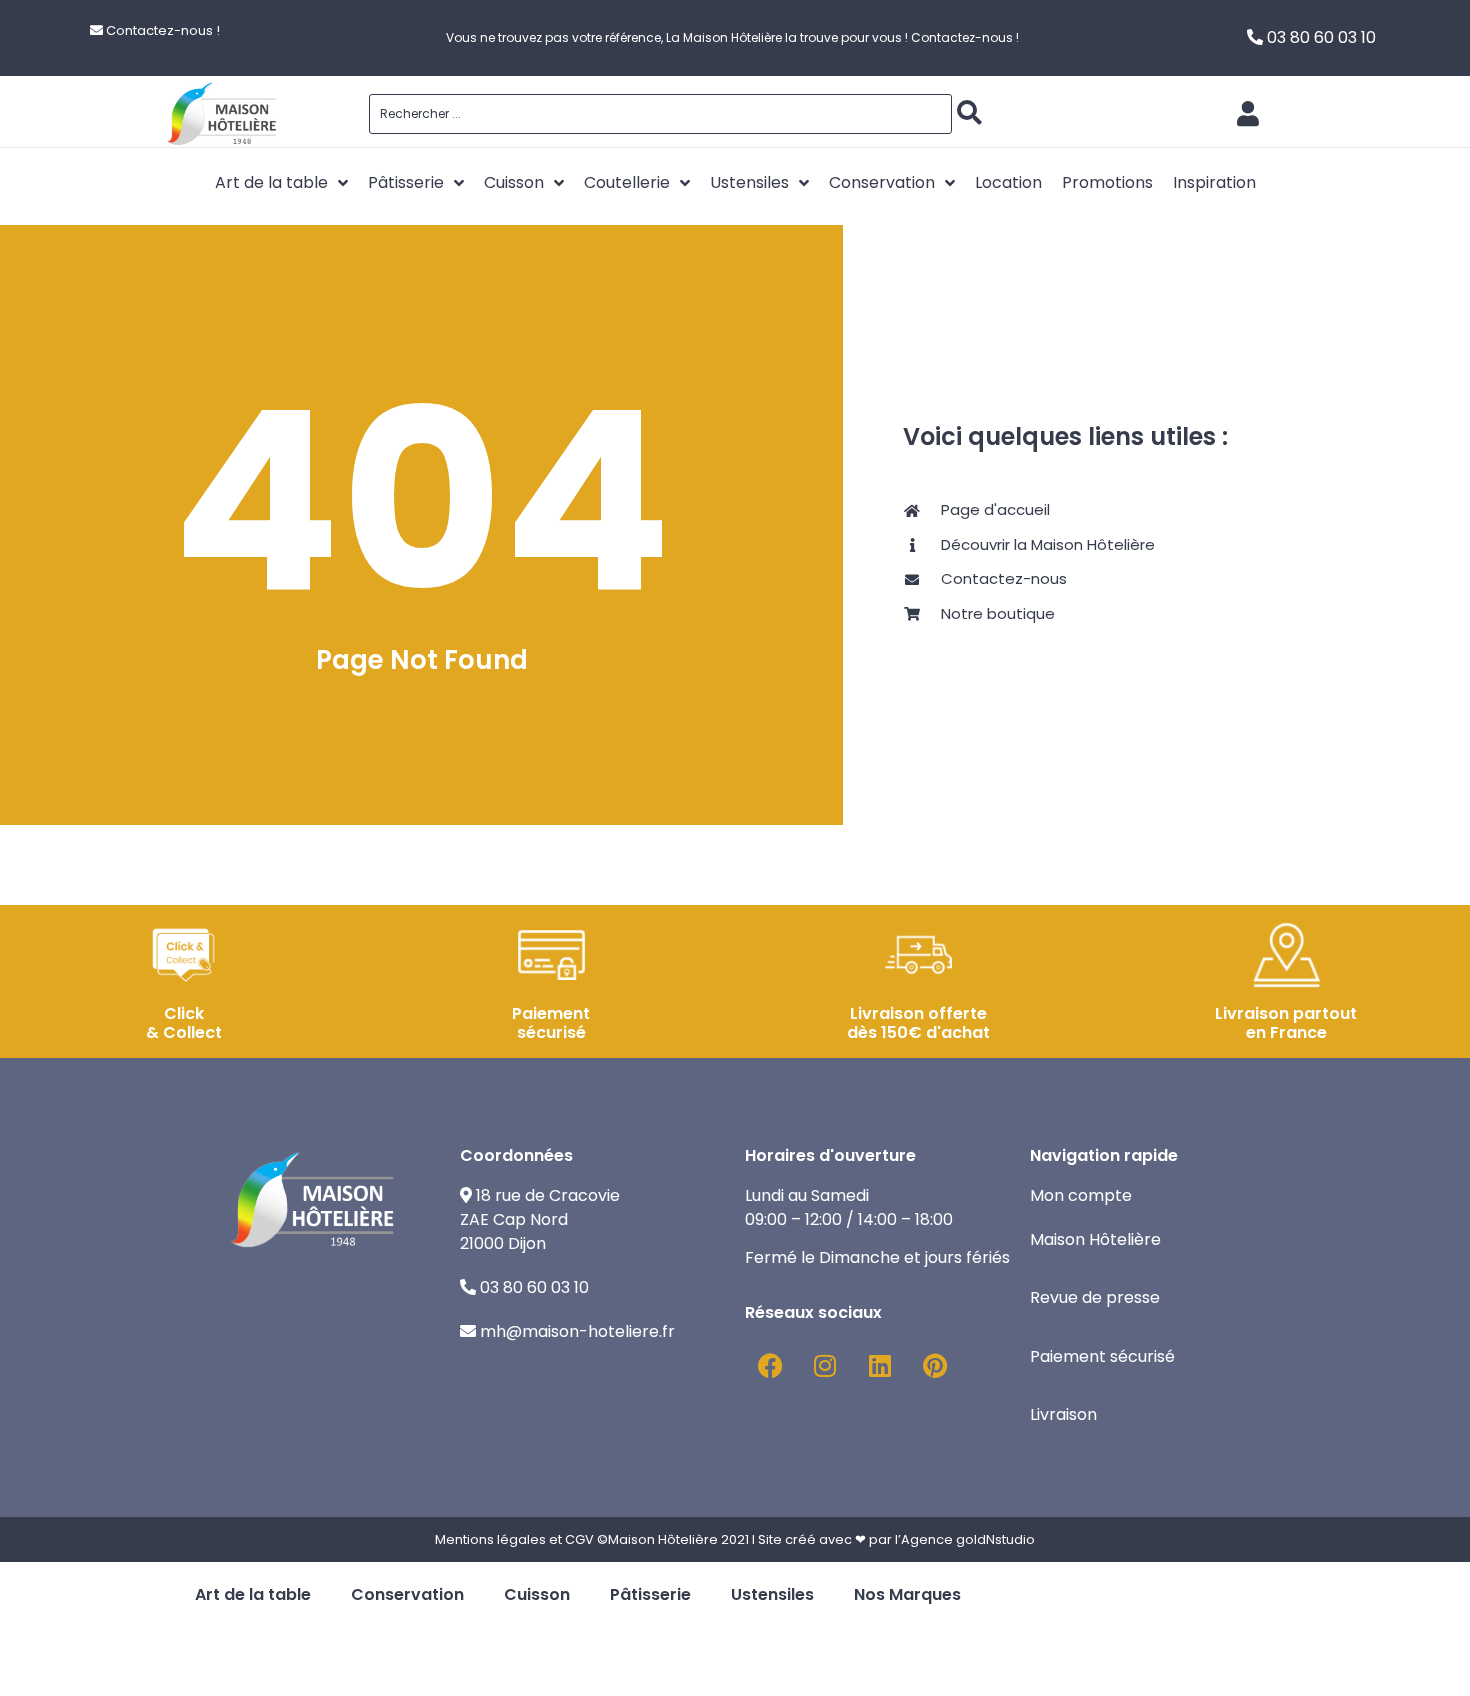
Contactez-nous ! (163, 30)
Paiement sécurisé (1104, 1356)
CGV (579, 1539)
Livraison (1063, 1414)
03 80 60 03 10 (1321, 37)
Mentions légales (490, 1539)
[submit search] (969, 113)
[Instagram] (825, 1366)
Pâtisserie (650, 1594)
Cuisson (537, 1594)
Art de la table (253, 1594)
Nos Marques (907, 1594)
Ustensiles (772, 1594)
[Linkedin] (880, 1366)
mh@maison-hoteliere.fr (577, 1331)
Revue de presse (1097, 1297)
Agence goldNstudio (968, 1539)
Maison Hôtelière (1097, 1239)
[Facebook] (770, 1366)
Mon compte (1081, 1195)
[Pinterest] (935, 1366)
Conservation (407, 1594)
